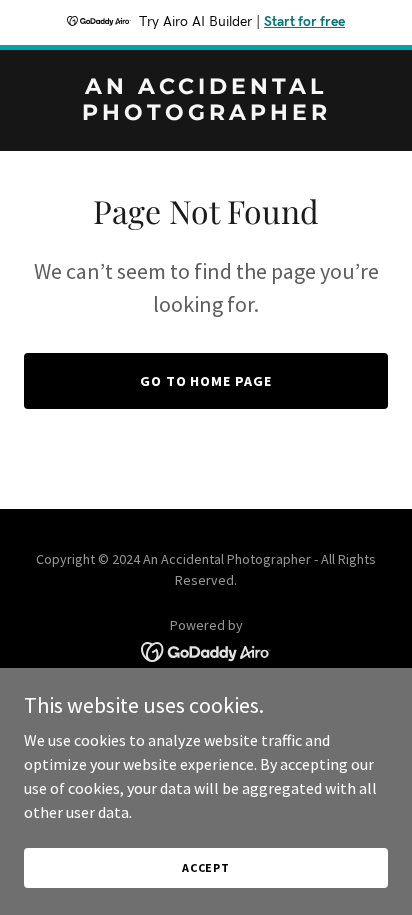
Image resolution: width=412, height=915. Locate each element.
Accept (206, 867)
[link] (206, 114)
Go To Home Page (206, 381)
